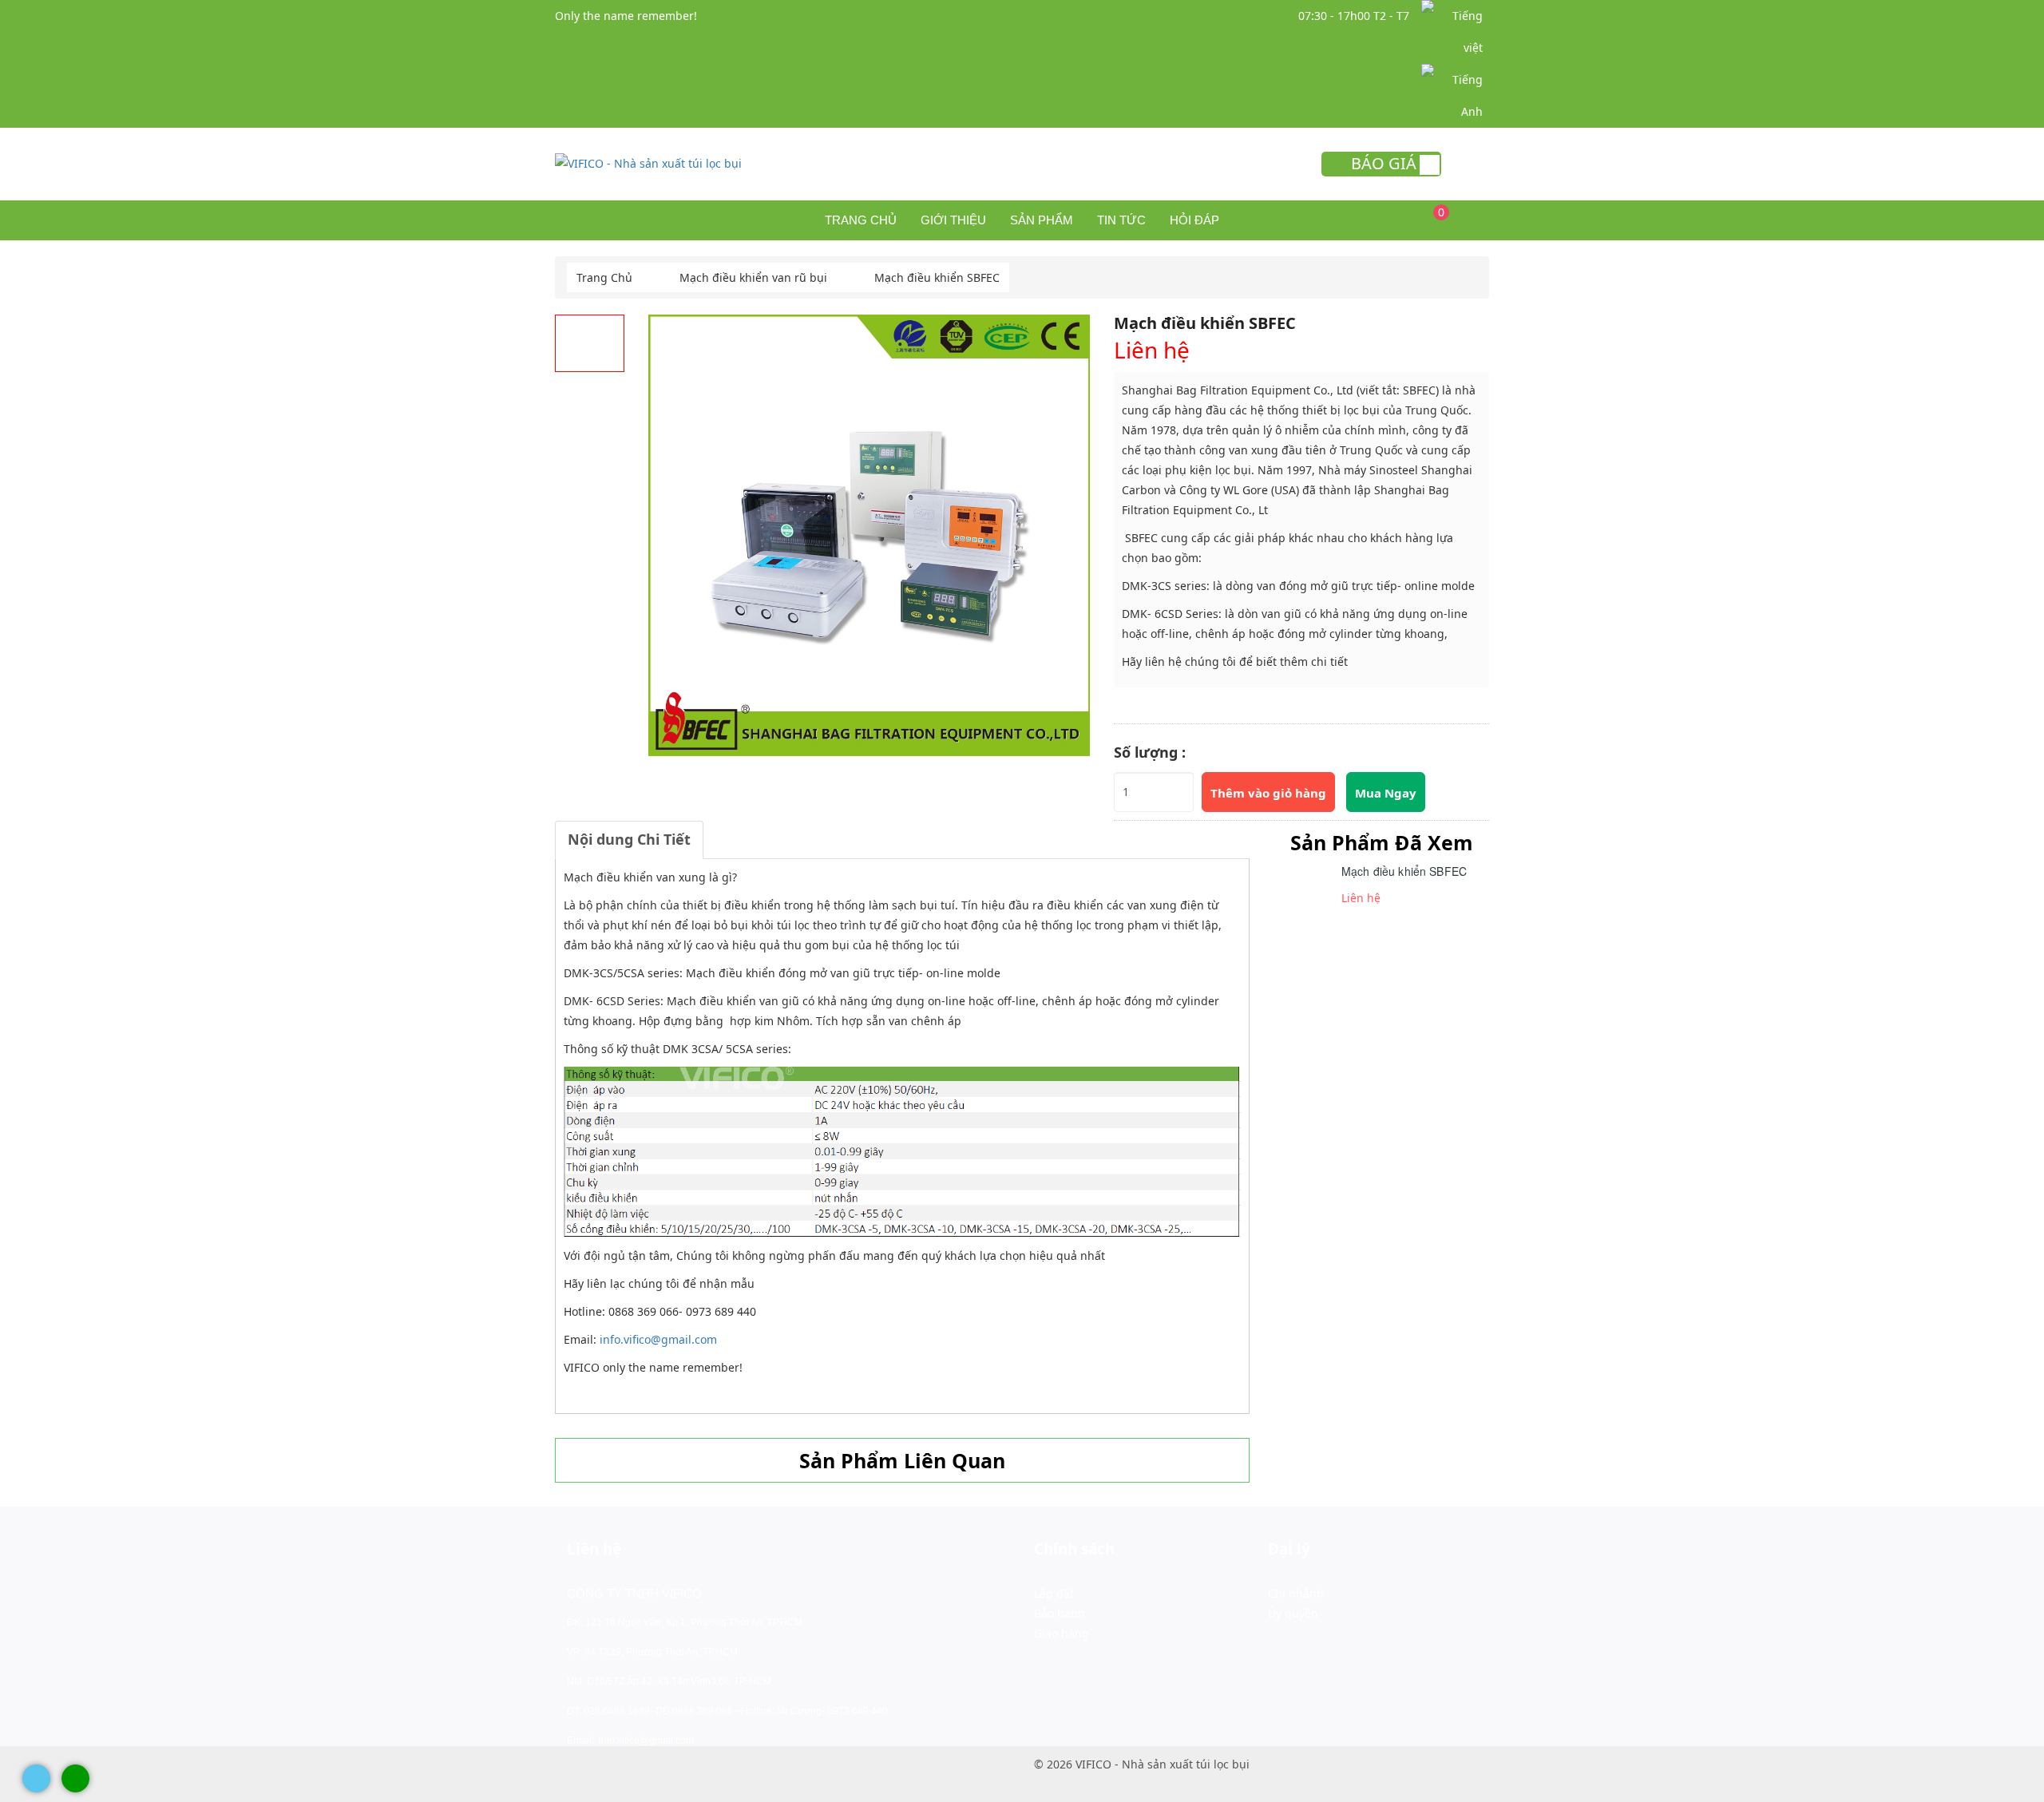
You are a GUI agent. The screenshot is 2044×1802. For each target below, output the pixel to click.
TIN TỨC (1121, 220)
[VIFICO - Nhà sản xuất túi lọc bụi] (648, 162)
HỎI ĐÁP (1194, 220)
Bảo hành (1060, 1613)
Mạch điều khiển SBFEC (1404, 871)
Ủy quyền (1293, 1613)
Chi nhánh (1296, 1593)
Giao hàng (1062, 1633)
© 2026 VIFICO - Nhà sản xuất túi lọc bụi (1142, 1764)
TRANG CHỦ (861, 220)
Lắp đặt (1054, 1593)
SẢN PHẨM (1042, 220)
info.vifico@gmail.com (658, 1339)
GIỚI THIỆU (953, 220)
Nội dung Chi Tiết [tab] (629, 839)
